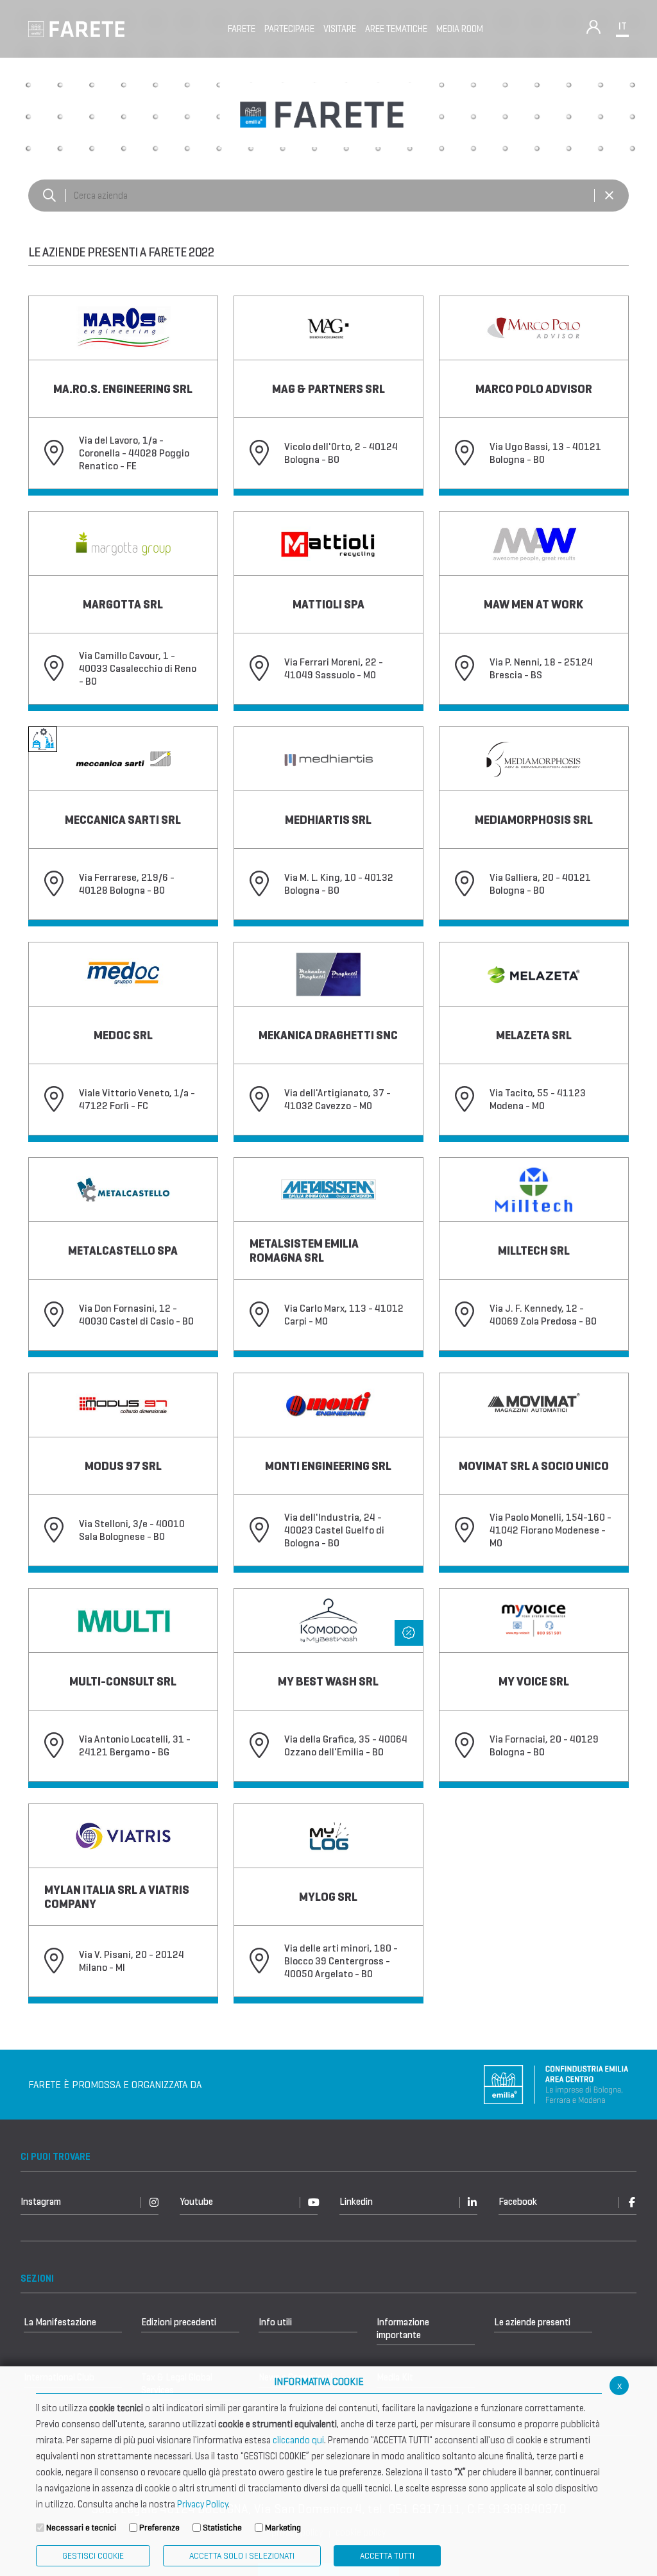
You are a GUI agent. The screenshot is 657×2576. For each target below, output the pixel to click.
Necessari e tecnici (81, 2528)
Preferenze (159, 2528)
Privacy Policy (202, 2504)
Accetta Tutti (387, 2556)
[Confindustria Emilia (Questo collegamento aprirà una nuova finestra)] (556, 2083)
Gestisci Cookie (93, 2556)
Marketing (283, 2528)
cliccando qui (298, 2440)
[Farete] (76, 28)
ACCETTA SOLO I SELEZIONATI (242, 2556)
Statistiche (222, 2528)
